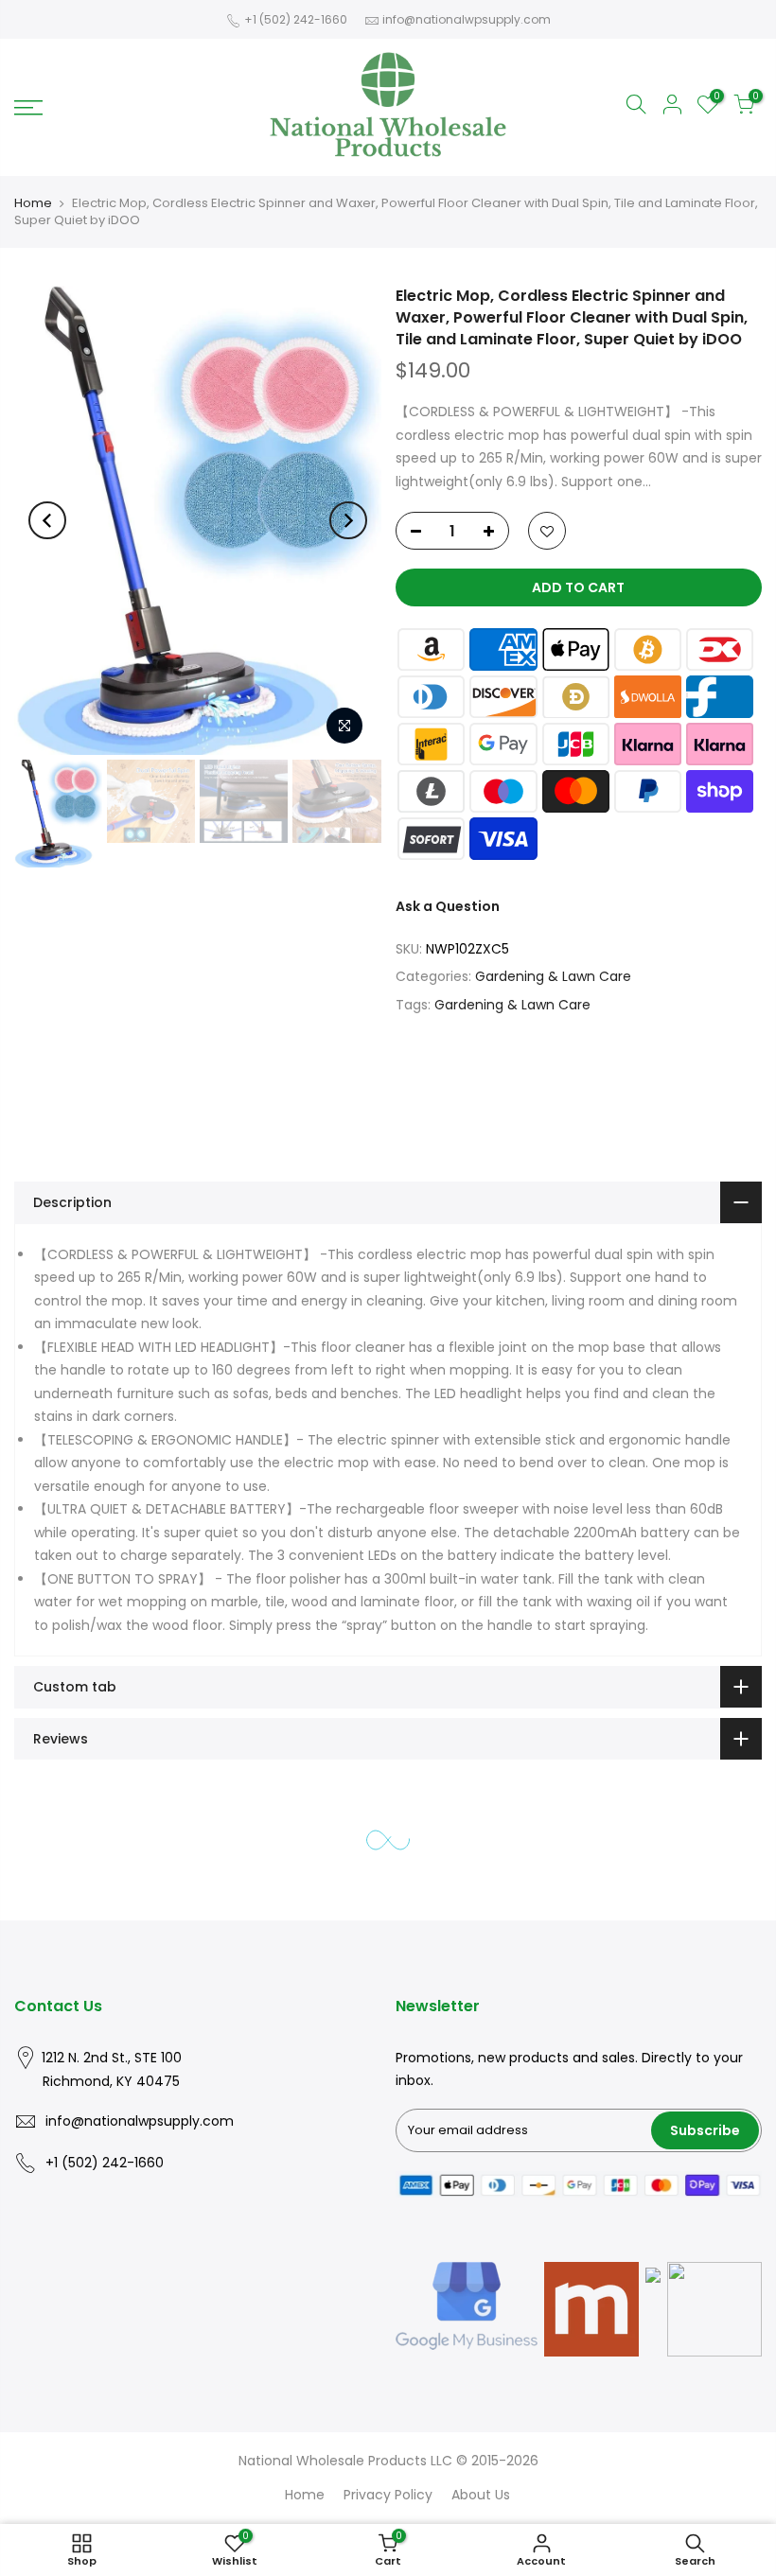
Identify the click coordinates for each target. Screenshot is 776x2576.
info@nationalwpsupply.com (467, 19)
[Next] (348, 520)
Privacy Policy (388, 2495)
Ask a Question (448, 906)
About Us (481, 2495)
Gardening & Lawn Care (553, 976)
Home (33, 203)
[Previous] (47, 520)
